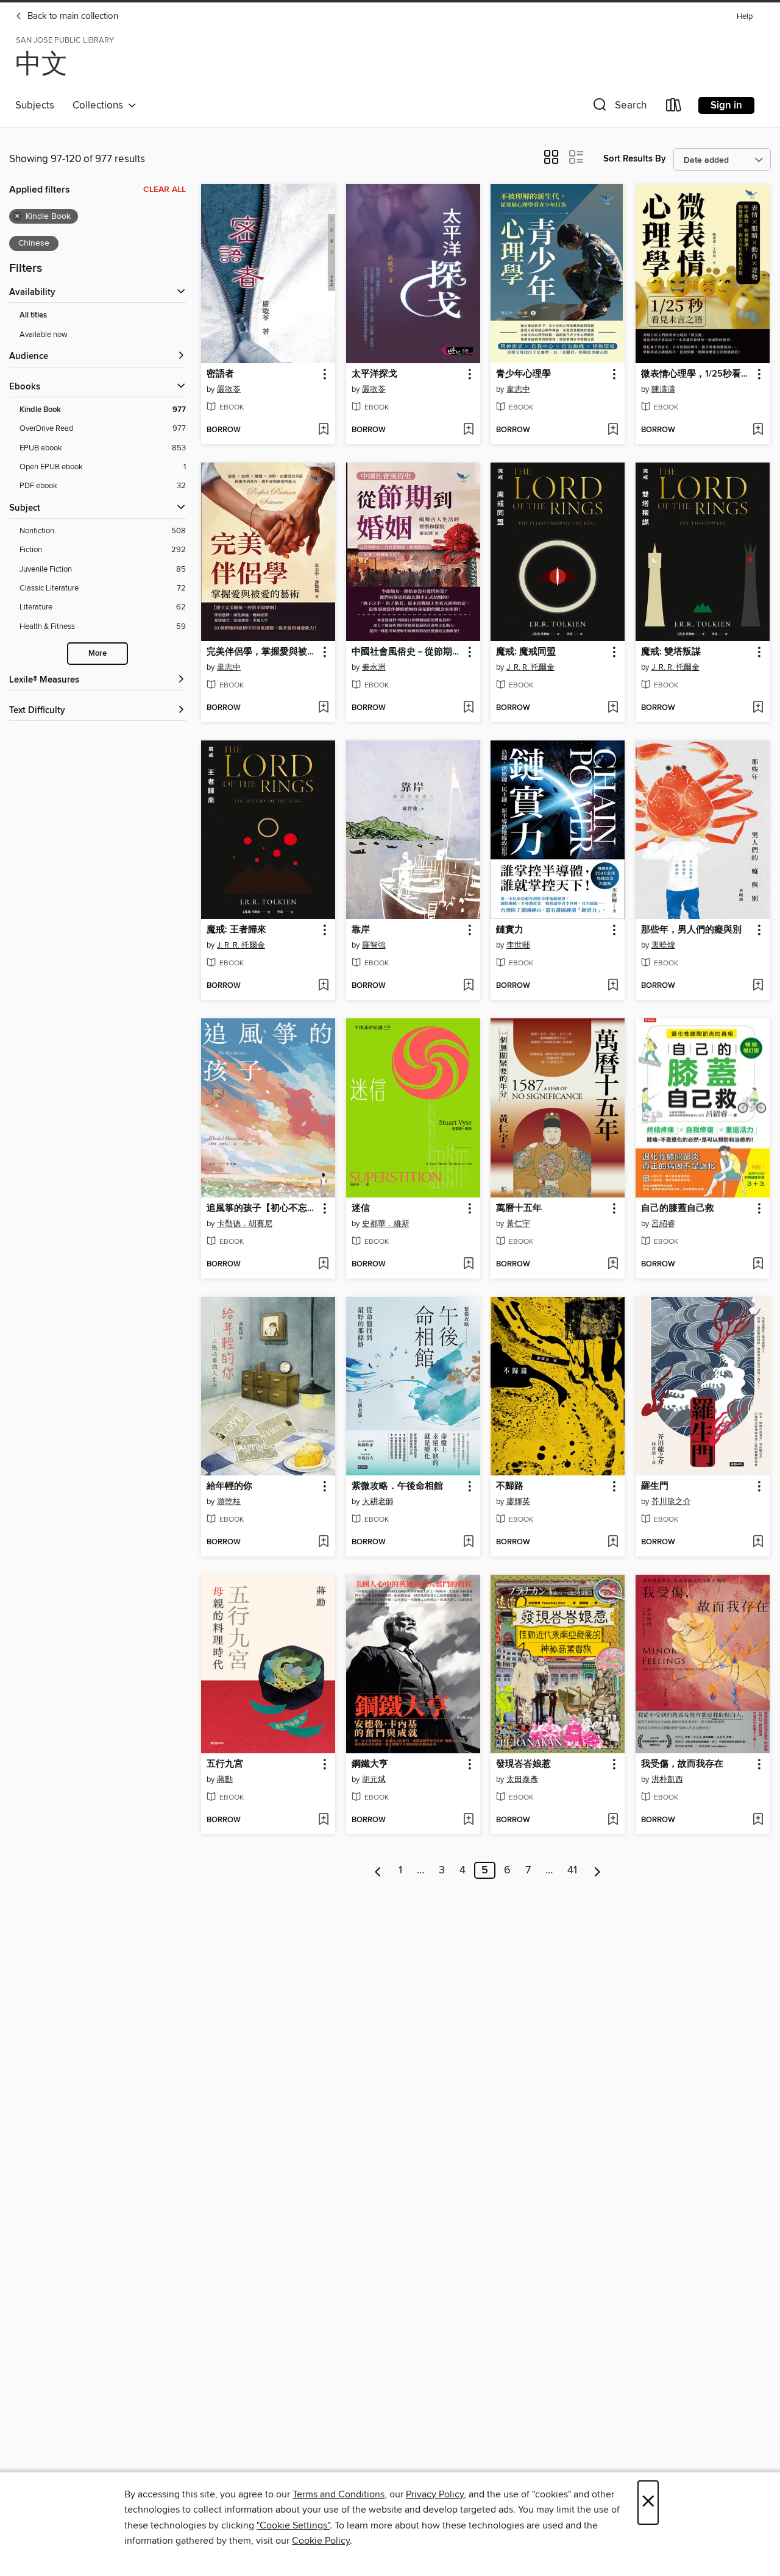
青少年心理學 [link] (523, 374)
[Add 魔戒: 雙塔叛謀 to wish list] (758, 708)
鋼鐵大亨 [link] (370, 1764)
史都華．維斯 (386, 1224)
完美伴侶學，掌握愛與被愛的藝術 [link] (262, 652)
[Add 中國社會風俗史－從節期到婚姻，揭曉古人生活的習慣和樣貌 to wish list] (468, 708)
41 (572, 1870)
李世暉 (518, 945)
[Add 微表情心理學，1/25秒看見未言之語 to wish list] (758, 430)
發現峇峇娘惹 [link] (523, 1764)
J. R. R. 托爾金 (530, 667)
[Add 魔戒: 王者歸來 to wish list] (323, 986)
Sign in (726, 105)
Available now (44, 335)
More (97, 654)
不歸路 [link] (510, 1486)
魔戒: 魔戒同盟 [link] (526, 652)
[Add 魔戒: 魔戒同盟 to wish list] (613, 708)
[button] (619, 108)
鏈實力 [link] (510, 930)
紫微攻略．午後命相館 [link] (397, 1486)
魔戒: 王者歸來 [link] (236, 930)
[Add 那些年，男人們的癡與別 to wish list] (758, 986)
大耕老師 (378, 1502)
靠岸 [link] (361, 930)
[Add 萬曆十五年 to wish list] (613, 1265)
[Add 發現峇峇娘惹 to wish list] (613, 1820)
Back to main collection (72, 16)
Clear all (165, 190)
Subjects (35, 105)
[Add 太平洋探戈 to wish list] (468, 430)
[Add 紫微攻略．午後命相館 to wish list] (468, 1542)
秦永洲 (374, 667)
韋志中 (518, 389)
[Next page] (597, 1870)
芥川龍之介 (671, 1502)
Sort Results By (635, 159)
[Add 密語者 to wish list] (323, 430)
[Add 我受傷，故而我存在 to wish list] (758, 1820)
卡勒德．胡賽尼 (245, 1224)
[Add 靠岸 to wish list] (468, 986)
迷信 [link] (361, 1208)
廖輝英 (518, 1502)
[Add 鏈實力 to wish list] (613, 986)
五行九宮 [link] (225, 1764)
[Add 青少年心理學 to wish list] (613, 430)
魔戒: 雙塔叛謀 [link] (671, 652)
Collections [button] (100, 105)
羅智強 (374, 945)
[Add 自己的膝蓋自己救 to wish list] (758, 1265)
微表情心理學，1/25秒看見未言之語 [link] (697, 374)
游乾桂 (229, 1502)
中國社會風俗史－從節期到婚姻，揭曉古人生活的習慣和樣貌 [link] (407, 652)
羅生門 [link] (655, 1486)
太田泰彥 (522, 1779)
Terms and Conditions (339, 2494)
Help (745, 17)
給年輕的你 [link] (229, 1486)
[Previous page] (378, 1870)
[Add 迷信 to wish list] (468, 1265)
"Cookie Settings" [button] (293, 2525)
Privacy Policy (435, 2494)
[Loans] (674, 108)
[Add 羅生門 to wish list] (758, 1542)
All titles (33, 315)
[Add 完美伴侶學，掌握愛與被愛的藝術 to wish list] (323, 708)
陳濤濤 (663, 389)
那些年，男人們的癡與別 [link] (691, 930)
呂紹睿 (663, 1224)
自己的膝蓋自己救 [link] (678, 1208)
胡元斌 (374, 1779)
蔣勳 (225, 1779)
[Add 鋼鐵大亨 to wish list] (468, 1820)
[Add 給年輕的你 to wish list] (323, 1542)
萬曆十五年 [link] (519, 1208)
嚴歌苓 (229, 389)
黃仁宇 (518, 1224)
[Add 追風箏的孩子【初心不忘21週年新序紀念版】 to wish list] (323, 1265)
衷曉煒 (663, 945)
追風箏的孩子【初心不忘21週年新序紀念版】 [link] (262, 1208)
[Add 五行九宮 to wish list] (323, 1820)
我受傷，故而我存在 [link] (682, 1764)
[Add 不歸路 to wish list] (613, 1542)
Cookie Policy (321, 2541)
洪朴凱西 (667, 1779)
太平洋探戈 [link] (374, 374)
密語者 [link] (220, 374)
